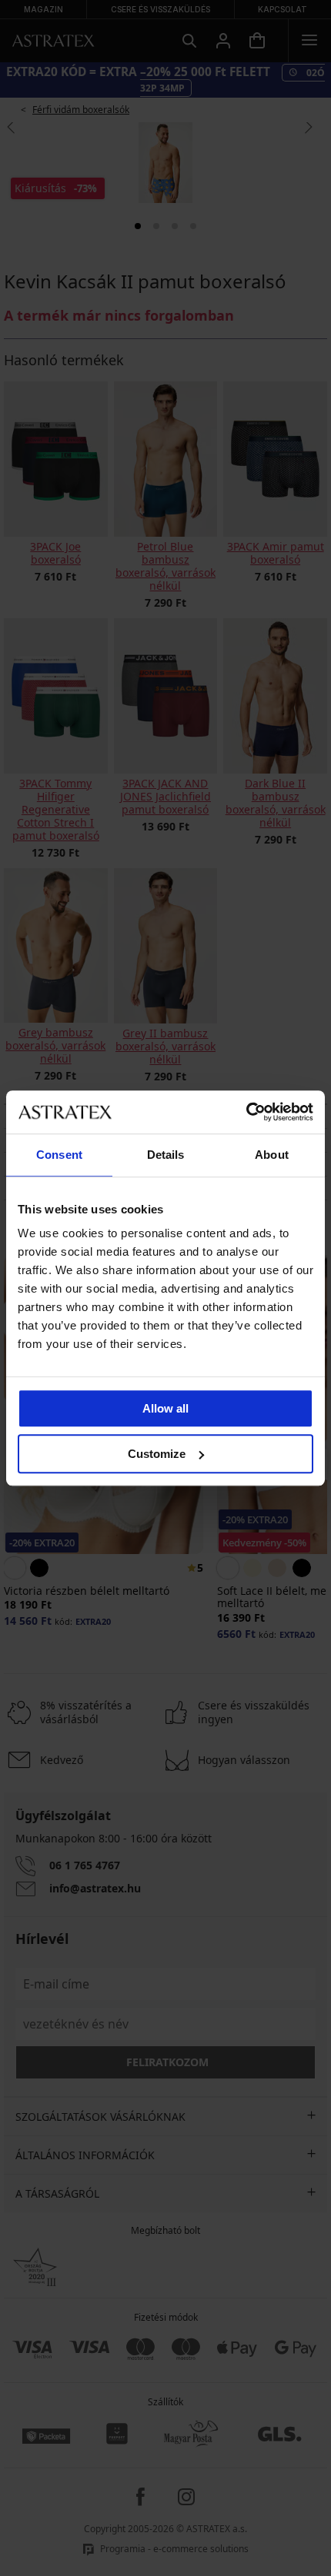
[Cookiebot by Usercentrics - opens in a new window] (246, 1112)
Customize (157, 1454)
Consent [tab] (59, 1155)
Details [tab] (166, 1155)
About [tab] (272, 1155)
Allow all (165, 1408)
